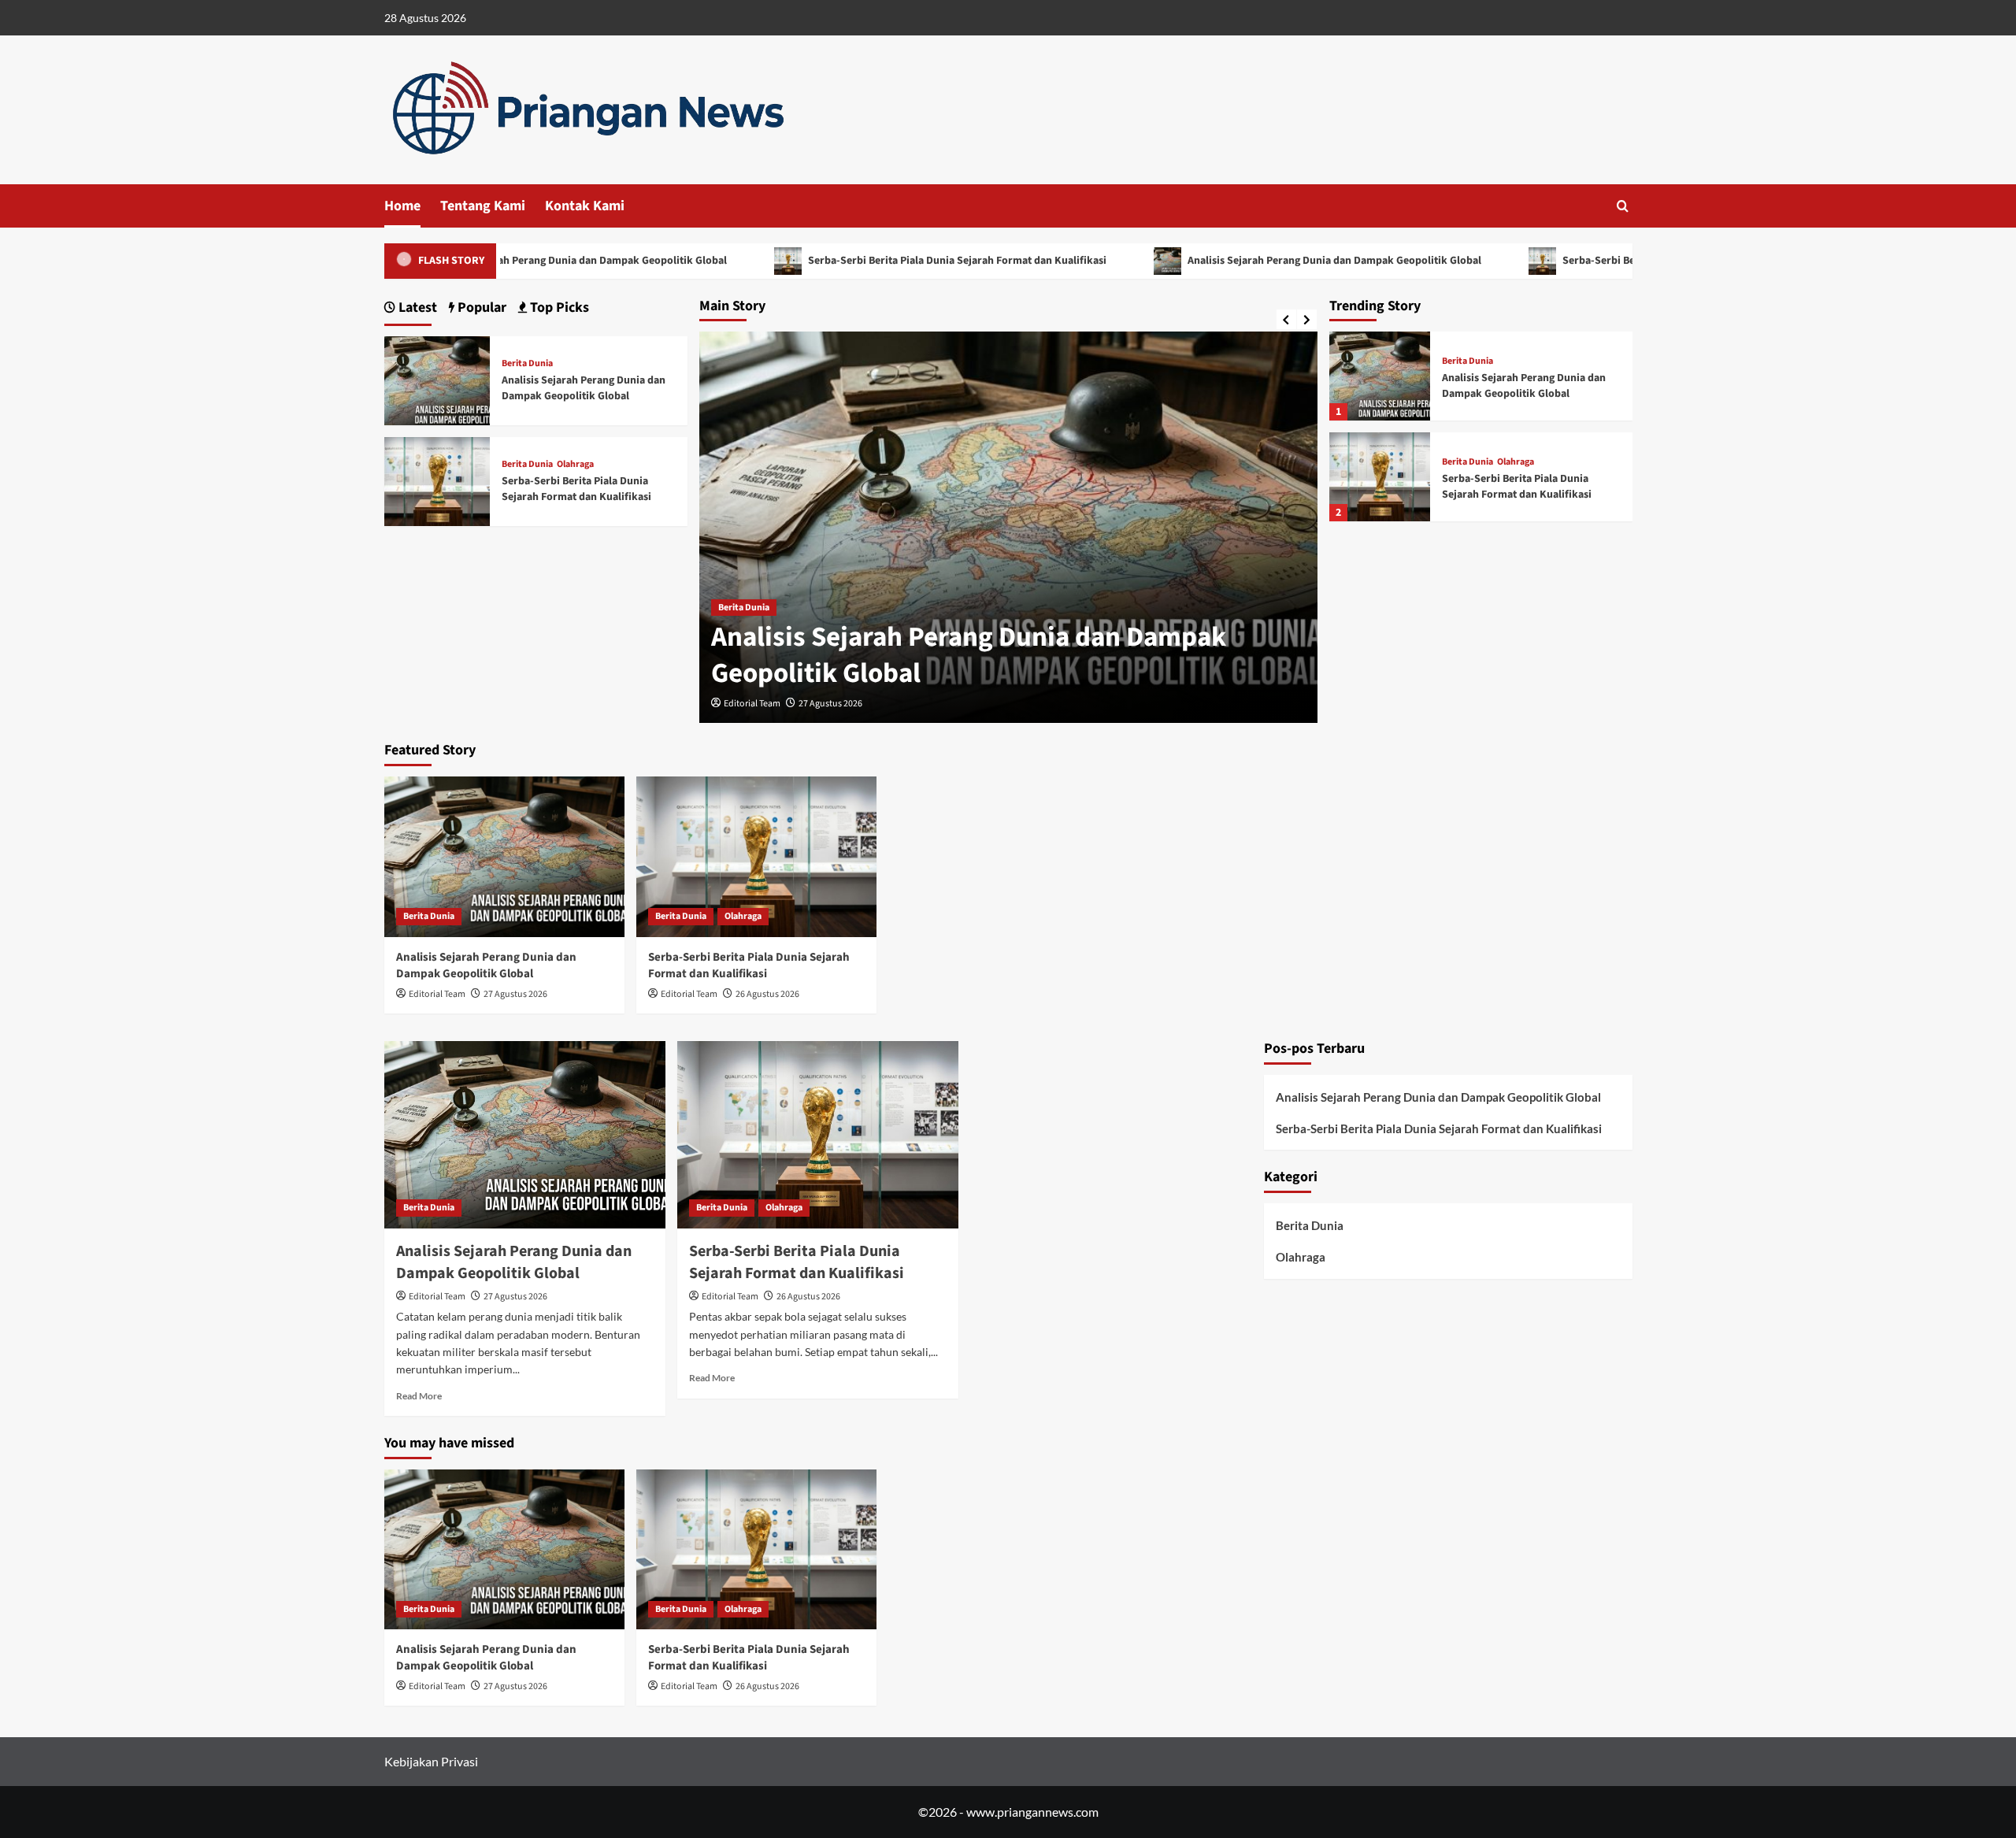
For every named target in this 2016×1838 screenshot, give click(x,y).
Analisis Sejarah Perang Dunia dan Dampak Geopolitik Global (549, 261)
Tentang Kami (483, 206)
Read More (419, 1396)
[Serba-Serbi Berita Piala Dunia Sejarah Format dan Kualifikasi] (1380, 477)
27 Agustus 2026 (830, 704)
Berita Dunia (744, 608)
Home (402, 206)
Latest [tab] (416, 308)
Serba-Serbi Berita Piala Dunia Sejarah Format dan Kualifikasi (926, 261)
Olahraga (1516, 462)
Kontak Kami (585, 206)
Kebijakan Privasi (431, 1761)
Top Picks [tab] (558, 308)
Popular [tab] (480, 308)
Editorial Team (752, 704)
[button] (1623, 206)
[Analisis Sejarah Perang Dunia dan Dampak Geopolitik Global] (1380, 376)
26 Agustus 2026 (767, 994)
